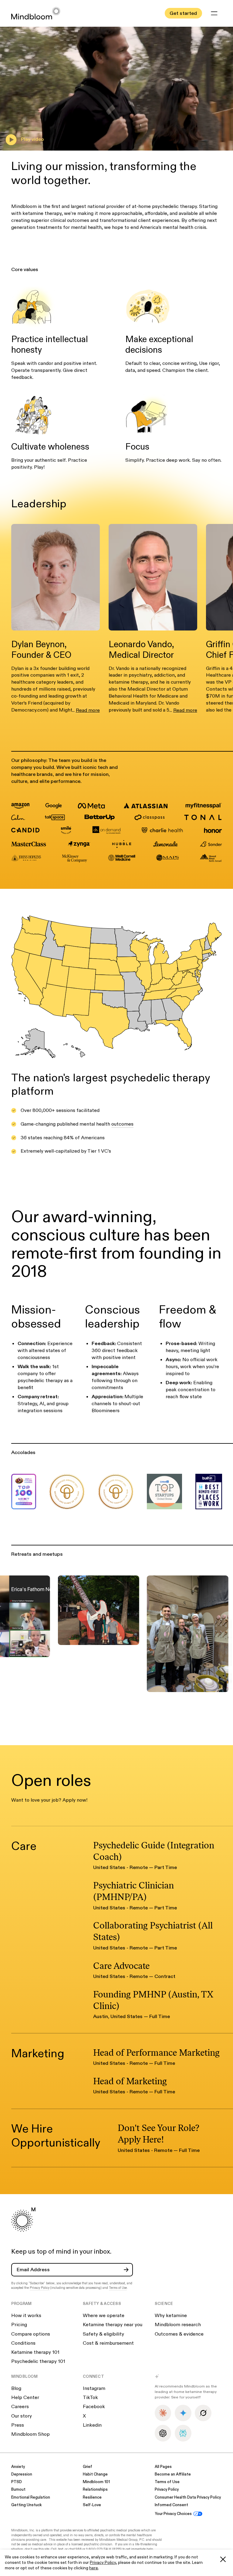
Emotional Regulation (31, 2498)
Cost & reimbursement (108, 2343)
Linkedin (92, 2425)
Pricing (19, 2325)
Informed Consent (171, 2505)
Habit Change (95, 2474)
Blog (16, 2388)
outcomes (122, 1124)
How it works (26, 2316)
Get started (183, 13)
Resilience (92, 2498)
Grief (88, 2467)
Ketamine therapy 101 (35, 2352)
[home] (36, 13)
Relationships (95, 2490)
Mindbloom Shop (30, 2434)
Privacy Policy (103, 2562)
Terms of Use (118, 2288)
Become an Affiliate (173, 2474)
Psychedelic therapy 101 (38, 2361)
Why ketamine (171, 2316)
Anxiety (18, 2467)
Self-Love (92, 2505)
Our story (22, 2416)
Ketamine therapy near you (113, 2325)
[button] (214, 13)
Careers (20, 2407)
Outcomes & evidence (179, 2334)
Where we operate (104, 2316)
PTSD (17, 2482)
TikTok (90, 2398)
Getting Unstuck (26, 2505)
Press (18, 2425)
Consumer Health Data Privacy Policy (188, 2498)
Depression (22, 2474)
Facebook (94, 2407)
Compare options (31, 2334)
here (94, 2568)
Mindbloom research (178, 2325)
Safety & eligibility (103, 2334)
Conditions (23, 2343)
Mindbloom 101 (96, 2482)
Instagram (94, 2388)
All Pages (163, 2467)
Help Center (25, 2398)
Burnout (18, 2490)
